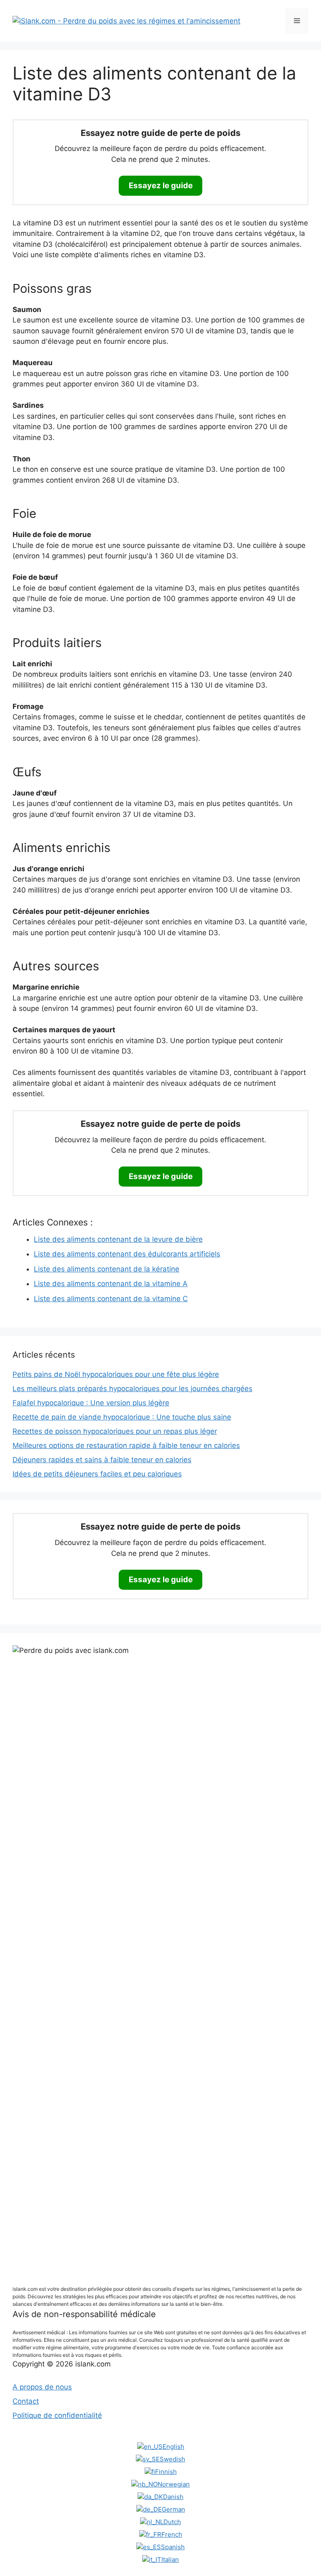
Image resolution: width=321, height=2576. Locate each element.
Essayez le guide (161, 185)
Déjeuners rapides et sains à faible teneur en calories (102, 1460)
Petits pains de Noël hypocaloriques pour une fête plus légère (116, 1374)
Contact (26, 2401)
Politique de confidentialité (57, 2415)
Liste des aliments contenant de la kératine (107, 1269)
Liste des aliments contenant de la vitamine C (111, 1299)
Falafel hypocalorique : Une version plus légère (91, 1403)
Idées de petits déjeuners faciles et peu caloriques (97, 1474)
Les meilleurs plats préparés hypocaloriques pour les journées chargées (132, 1389)
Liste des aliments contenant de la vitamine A (111, 1284)
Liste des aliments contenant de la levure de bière (118, 1239)
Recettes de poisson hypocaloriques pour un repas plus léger (115, 1431)
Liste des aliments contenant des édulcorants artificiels (127, 1254)
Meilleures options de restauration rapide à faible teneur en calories (126, 1445)
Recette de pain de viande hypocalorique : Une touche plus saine (122, 1417)
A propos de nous (42, 2387)
